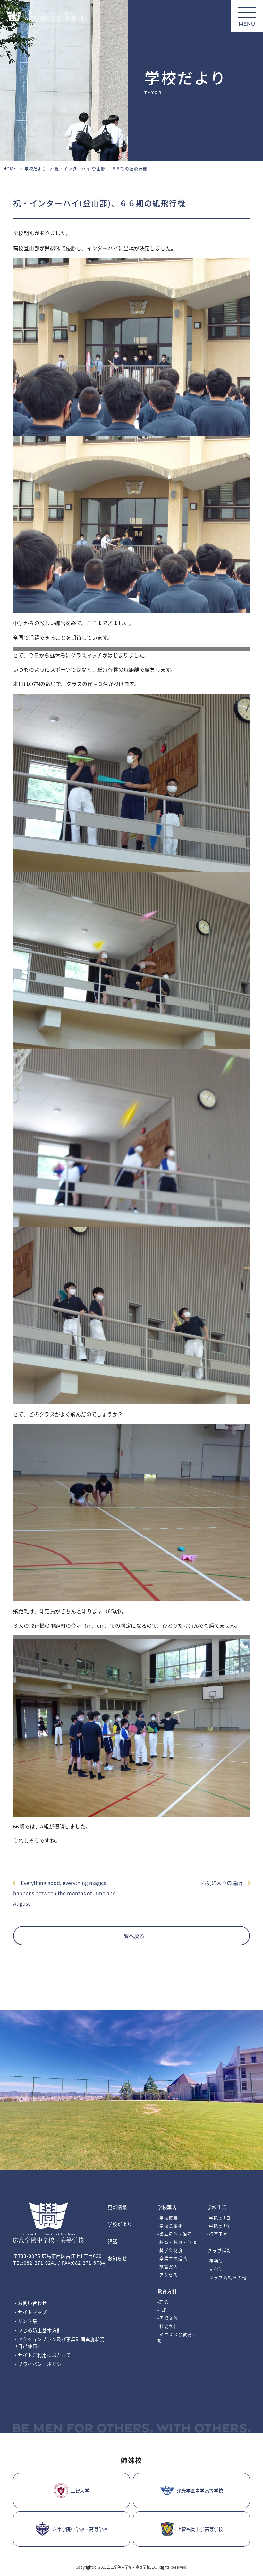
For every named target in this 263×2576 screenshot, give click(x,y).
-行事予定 (217, 2234)
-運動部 (215, 2261)
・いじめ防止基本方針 (37, 2330)
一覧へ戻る (131, 1936)
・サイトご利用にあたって (42, 2355)
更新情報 (117, 2207)
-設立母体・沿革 (175, 2234)
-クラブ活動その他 (227, 2277)
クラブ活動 (219, 2250)
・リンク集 (25, 2321)
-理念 (163, 2302)
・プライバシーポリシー (40, 2364)
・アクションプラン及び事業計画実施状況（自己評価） (59, 2342)
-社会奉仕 (168, 2326)
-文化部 (215, 2269)
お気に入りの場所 (224, 1883)
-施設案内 (168, 2266)
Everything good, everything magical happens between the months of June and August (64, 1893)
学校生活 (217, 2207)
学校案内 (167, 2207)
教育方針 (167, 2291)
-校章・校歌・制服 (177, 2242)
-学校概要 (168, 2218)
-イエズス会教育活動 (177, 2337)
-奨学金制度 (170, 2250)
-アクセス (168, 2275)
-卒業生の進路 (173, 2258)
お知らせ (117, 2258)
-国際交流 (168, 2318)
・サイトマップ (30, 2312)
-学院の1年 (219, 2226)
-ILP (162, 2310)
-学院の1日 (219, 2218)
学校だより (36, 168)
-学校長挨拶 (170, 2226)
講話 (113, 2241)
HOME (10, 168)
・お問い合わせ (30, 2303)
